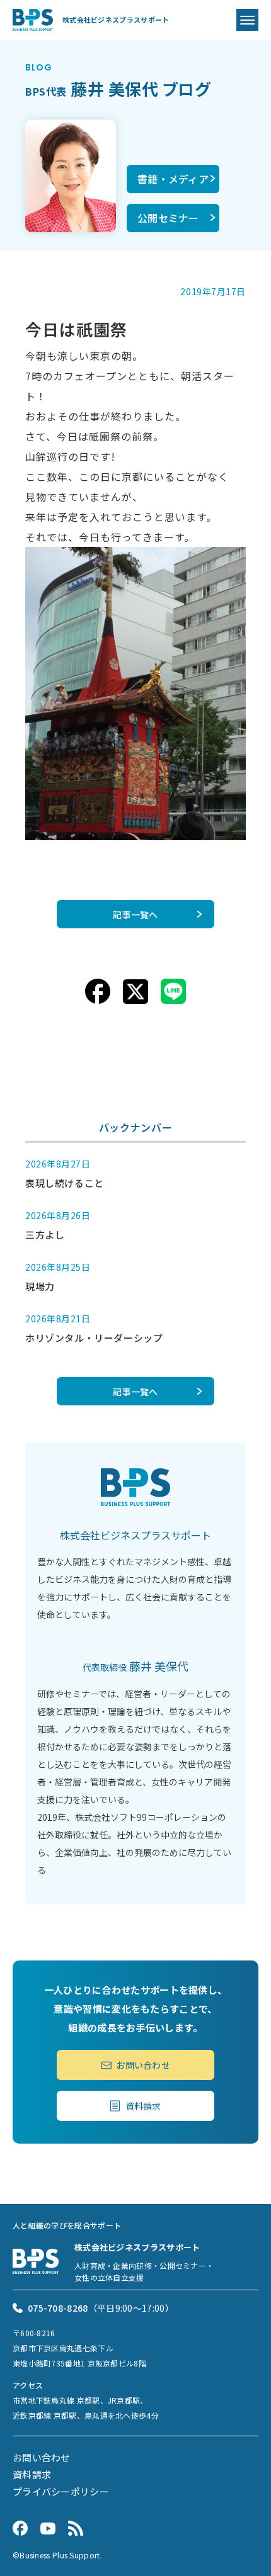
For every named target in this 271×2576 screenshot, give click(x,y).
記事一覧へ (135, 914)
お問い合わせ (143, 2065)
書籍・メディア (173, 179)
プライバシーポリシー (61, 2491)
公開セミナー (168, 218)
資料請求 (143, 2106)
